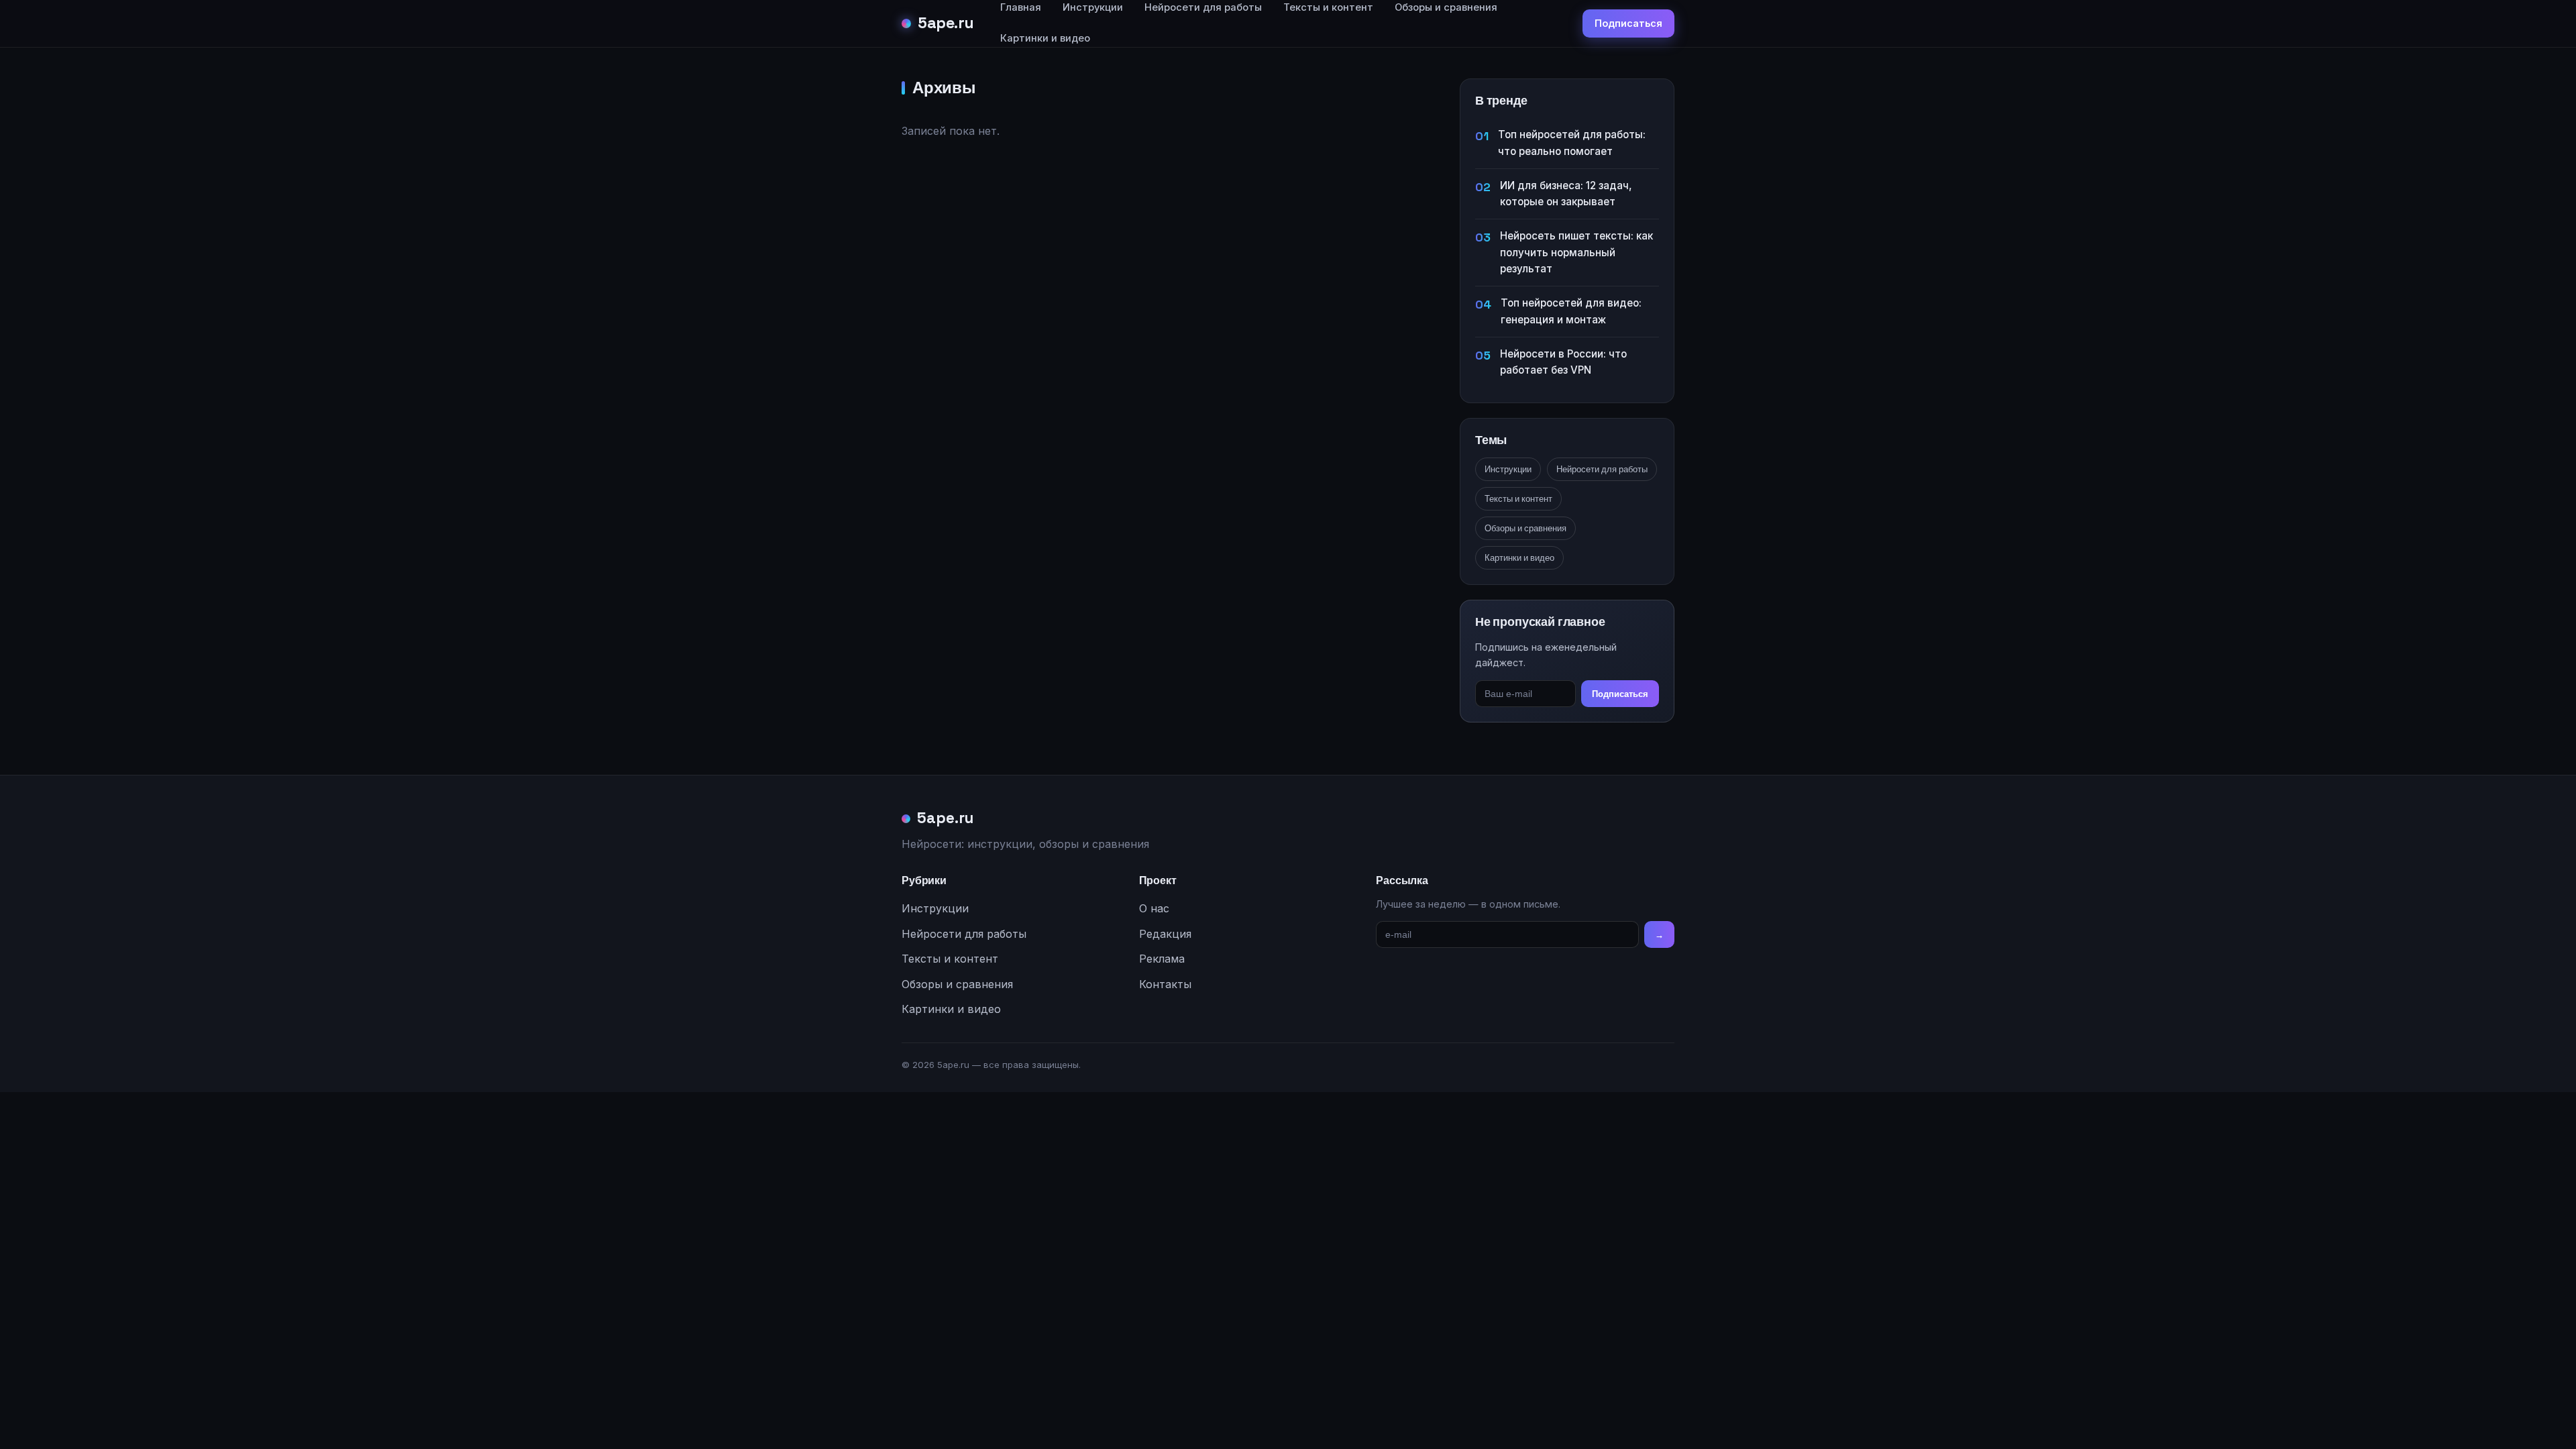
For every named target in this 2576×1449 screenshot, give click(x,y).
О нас (1154, 908)
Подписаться (1628, 23)
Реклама (1162, 959)
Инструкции (1508, 469)
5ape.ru (946, 23)
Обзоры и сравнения (1525, 528)
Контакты (1165, 984)
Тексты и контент (1518, 499)
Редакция (1165, 934)
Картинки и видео (1045, 38)
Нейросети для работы (1602, 469)
